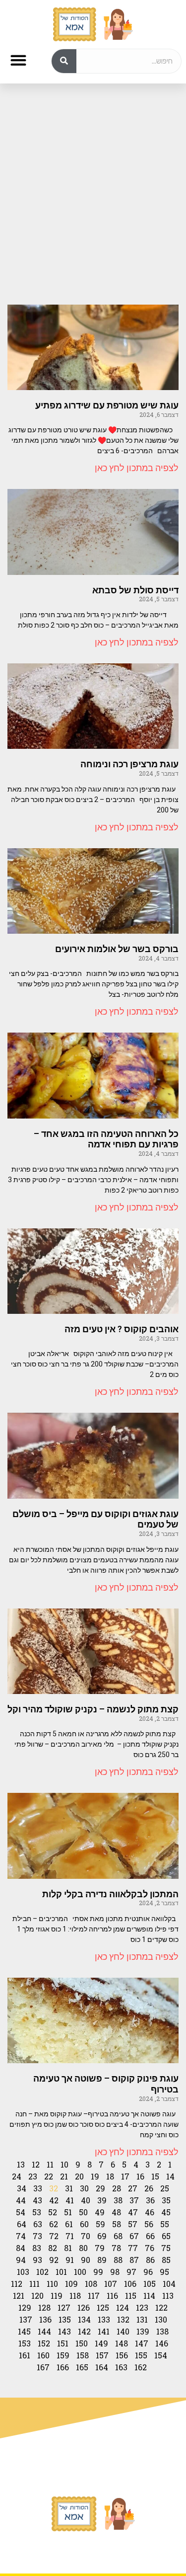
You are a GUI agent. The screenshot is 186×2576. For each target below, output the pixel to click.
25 (165, 2188)
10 (64, 2164)
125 (103, 2307)
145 (24, 2331)
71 (70, 2236)
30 (84, 2188)
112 (17, 2284)
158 (83, 2355)
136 (45, 2319)
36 (150, 2200)
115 (131, 2295)
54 (21, 2212)
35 (166, 2200)
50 (83, 2212)
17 (125, 2176)
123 (142, 2307)
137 (26, 2319)
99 (98, 2272)
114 (149, 2295)
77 (133, 2248)
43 (37, 2200)
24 (17, 2176)
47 (133, 2212)
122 (161, 2307)
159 (63, 2355)
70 (86, 2236)
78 (116, 2248)
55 (165, 2224)
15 (155, 2176)
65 (166, 2236)
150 (82, 2343)
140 (123, 2331)
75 (166, 2248)
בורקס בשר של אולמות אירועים (117, 949)
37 (134, 2200)
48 (116, 2212)
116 (112, 2295)
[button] (18, 60)
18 (110, 2176)
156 (122, 2355)
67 (134, 2236)
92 (54, 2260)
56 (149, 2224)
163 (121, 2367)
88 (118, 2260)
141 (104, 2331)
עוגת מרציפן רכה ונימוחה (129, 764)
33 (38, 2188)
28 (117, 2188)
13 (21, 2164)
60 (84, 2224)
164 (102, 2367)
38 (118, 2200)
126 (84, 2307)
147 (142, 2343)
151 (63, 2343)
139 (143, 2331)
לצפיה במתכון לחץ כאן (137, 468)
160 (43, 2355)
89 (102, 2260)
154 (161, 2355)
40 (86, 2200)
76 (150, 2248)
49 (100, 2212)
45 (166, 2212)
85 (166, 2260)
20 (79, 2176)
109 (71, 2284)
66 (150, 2236)
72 (54, 2236)
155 (141, 2355)
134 (84, 2319)
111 (34, 2284)
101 (61, 2272)
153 (25, 2343)
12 (36, 2164)
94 (21, 2260)
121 (19, 2295)
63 (38, 2224)
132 (123, 2319)
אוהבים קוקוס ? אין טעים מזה (122, 1329)
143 (64, 2331)
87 (134, 2260)
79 (100, 2248)
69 (102, 2236)
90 (86, 2260)
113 (168, 2295)
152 (44, 2343)
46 (150, 2212)
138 (162, 2331)
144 (44, 2331)
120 (37, 2295)
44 (21, 2200)
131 (142, 2319)
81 (68, 2248)
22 (49, 2176)
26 (149, 2188)
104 (169, 2284)
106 (130, 2284)
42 (54, 2200)
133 (104, 2319)
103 (23, 2272)
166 (63, 2367)
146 (162, 2343)
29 (100, 2188)
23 (33, 2176)
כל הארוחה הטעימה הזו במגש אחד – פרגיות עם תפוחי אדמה (106, 1139)
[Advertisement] (93, 194)
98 (115, 2272)
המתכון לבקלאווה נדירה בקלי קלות (110, 1894)
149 (101, 2343)
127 (64, 2307)
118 (75, 2295)
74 (21, 2236)
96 (148, 2272)
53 (37, 2212)
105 (150, 2284)
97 (131, 2272)
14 (170, 2176)
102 (42, 2272)
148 (122, 2343)
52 (53, 2212)
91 (70, 2260)
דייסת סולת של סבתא (135, 590)
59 (100, 2224)
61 (69, 2224)
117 (94, 2295)
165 (82, 2367)
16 (140, 2176)
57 (133, 2224)
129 (25, 2307)
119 (57, 2295)
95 (164, 2272)
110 (52, 2284)
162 (141, 2367)
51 (68, 2212)
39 (102, 2200)
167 (43, 2367)
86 (150, 2260)
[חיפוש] (64, 61)
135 (65, 2319)
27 (133, 2188)
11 (50, 2164)
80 (83, 2248)
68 (118, 2236)
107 (111, 2284)
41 (70, 2200)
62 (54, 2224)
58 (117, 2224)
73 (37, 2236)
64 (22, 2224)
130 (161, 2319)
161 (25, 2355)
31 (69, 2188)
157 (102, 2355)
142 (84, 2331)
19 (95, 2176)
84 (21, 2248)
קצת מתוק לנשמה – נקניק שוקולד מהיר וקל (93, 1709)
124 (123, 2307)
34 (22, 2188)
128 (44, 2307)
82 (53, 2248)
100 (80, 2272)
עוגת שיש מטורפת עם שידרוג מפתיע (107, 405)
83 (37, 2248)
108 (91, 2284)
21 (64, 2176)
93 (37, 2260)
